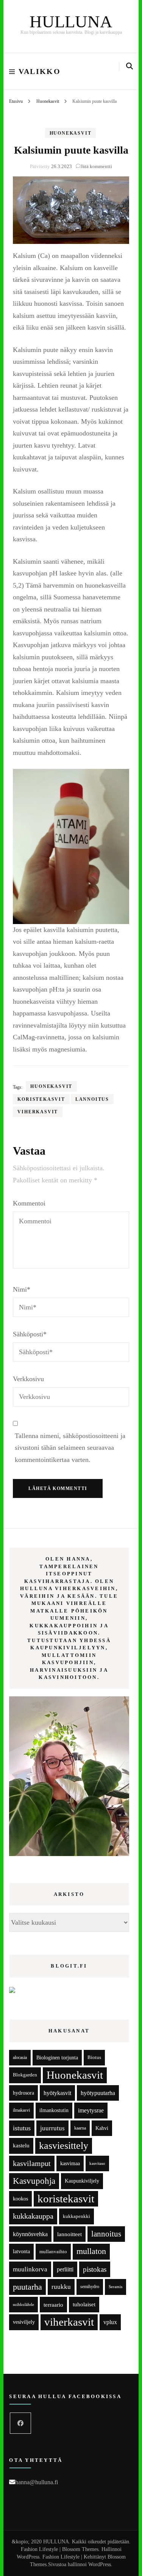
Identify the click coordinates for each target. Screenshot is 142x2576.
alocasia (20, 2057)
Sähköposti (30, 1334)
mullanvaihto (53, 2251)
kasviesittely (64, 2146)
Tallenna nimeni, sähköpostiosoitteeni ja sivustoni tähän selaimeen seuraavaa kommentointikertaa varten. (70, 1448)
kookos (20, 2199)
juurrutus (52, 2128)
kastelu (21, 2145)
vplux (110, 2322)
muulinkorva (30, 2269)
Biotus (94, 2057)
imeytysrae (91, 2110)
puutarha (27, 2287)
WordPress (100, 2564)
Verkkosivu (28, 1379)
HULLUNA (71, 22)
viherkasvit (38, 1112)
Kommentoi (29, 1203)
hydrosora (23, 2093)
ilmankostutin (54, 2110)
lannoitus (92, 1099)
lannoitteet (69, 2234)
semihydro (90, 2287)
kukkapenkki (76, 2216)
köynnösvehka (30, 2234)
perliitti (65, 2269)
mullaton (91, 2251)
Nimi (22, 1289)
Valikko (40, 71)
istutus (22, 2128)
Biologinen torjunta (57, 2057)
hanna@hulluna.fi (37, 2482)
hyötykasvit (57, 2093)
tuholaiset (84, 2304)
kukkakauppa (33, 2216)
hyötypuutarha (98, 2093)
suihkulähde (23, 2305)
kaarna (80, 2128)
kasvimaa (70, 2163)
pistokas (95, 2269)
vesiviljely (24, 2322)
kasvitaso (97, 2163)
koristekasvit (41, 1099)
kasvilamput (32, 2163)
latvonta (21, 2251)
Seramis (115, 2287)
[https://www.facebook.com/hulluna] (20, 2423)
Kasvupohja (34, 2181)
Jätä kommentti (96, 166)
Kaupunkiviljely (82, 2181)
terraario (53, 2305)
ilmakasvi (21, 2110)
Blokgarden (25, 2075)
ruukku (61, 2287)
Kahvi (102, 2128)
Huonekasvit (71, 133)
